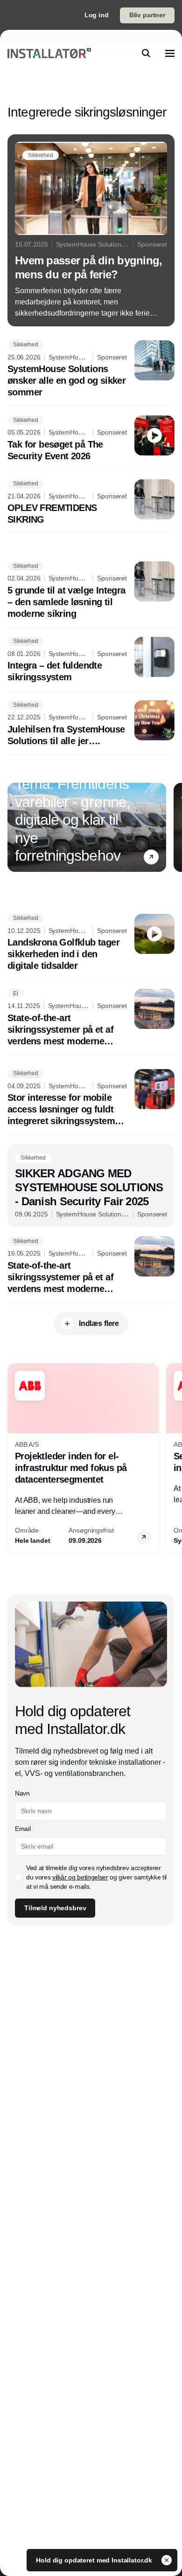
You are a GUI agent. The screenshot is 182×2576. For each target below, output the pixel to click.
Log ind (97, 15)
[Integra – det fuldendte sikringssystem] (91, 660)
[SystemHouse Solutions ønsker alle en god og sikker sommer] (91, 369)
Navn (22, 1793)
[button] (151, 857)
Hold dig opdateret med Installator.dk (95, 2560)
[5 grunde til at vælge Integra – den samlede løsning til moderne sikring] (91, 590)
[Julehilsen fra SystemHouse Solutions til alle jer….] (91, 724)
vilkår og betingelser (80, 1877)
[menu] (170, 53)
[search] (146, 53)
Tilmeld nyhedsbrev (55, 1908)
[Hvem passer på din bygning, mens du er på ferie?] (91, 230)
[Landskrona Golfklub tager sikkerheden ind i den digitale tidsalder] (91, 943)
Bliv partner (147, 15)
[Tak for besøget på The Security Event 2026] (91, 439)
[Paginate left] (15, 827)
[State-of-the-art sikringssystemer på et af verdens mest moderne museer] (91, 1018)
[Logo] (49, 53)
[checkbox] (19, 1877)
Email (23, 1829)
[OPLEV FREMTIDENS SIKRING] (91, 503)
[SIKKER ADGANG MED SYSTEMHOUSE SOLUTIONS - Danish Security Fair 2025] (91, 1186)
